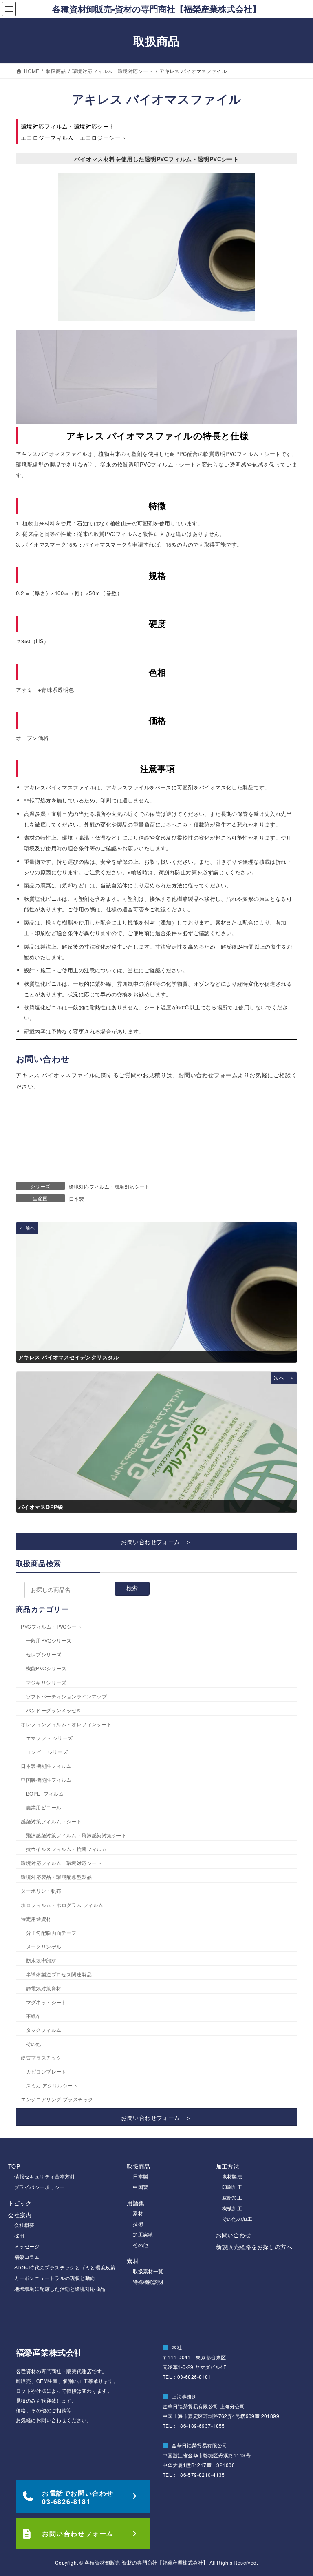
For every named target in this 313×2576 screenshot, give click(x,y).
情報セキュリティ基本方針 (45, 2176)
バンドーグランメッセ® (53, 1710)
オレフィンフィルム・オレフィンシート (66, 1724)
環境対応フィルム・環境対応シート (109, 1186)
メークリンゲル (44, 1946)
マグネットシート (46, 2002)
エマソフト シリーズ (50, 1738)
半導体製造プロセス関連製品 (59, 1974)
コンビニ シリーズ (47, 1752)
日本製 (76, 1199)
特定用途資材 (36, 1919)
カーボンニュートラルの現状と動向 (55, 2278)
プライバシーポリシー (40, 2187)
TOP (14, 2166)
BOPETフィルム (45, 1794)
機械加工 (232, 2208)
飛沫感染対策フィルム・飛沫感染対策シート (77, 1835)
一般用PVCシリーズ (49, 1641)
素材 (138, 2213)
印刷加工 (232, 2187)
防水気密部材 (41, 1960)
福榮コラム (27, 2257)
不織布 (34, 2016)
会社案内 (20, 2215)
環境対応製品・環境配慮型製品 (56, 1877)
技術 (138, 2224)
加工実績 (143, 2234)
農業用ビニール (44, 1808)
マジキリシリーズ (46, 1682)
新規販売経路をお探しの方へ (254, 2247)
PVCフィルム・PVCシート (51, 1627)
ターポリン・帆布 (41, 1891)
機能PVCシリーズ (46, 1668)
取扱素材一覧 (148, 2271)
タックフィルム (44, 2030)
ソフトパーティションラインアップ (67, 1696)
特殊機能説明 (148, 2282)
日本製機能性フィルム (46, 1766)
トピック (20, 2203)
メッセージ (27, 2246)
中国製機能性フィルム (46, 1779)
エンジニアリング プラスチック (57, 2099)
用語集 (136, 2203)
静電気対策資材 (44, 1988)
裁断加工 (232, 2197)
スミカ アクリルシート (52, 2086)
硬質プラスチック (41, 2058)
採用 (19, 2235)
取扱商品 (139, 2166)
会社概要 (24, 2225)
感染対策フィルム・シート (51, 1821)
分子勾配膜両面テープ (51, 1933)
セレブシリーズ (44, 1655)
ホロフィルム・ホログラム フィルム (62, 1905)
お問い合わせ (234, 2235)
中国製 (140, 2187)
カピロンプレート (46, 2072)
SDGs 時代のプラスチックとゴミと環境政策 (65, 2267)
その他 (34, 2044)
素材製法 (232, 2176)
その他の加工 (237, 2219)
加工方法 (228, 2166)
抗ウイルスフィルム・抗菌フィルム (67, 1849)
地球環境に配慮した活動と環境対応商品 (60, 2288)
